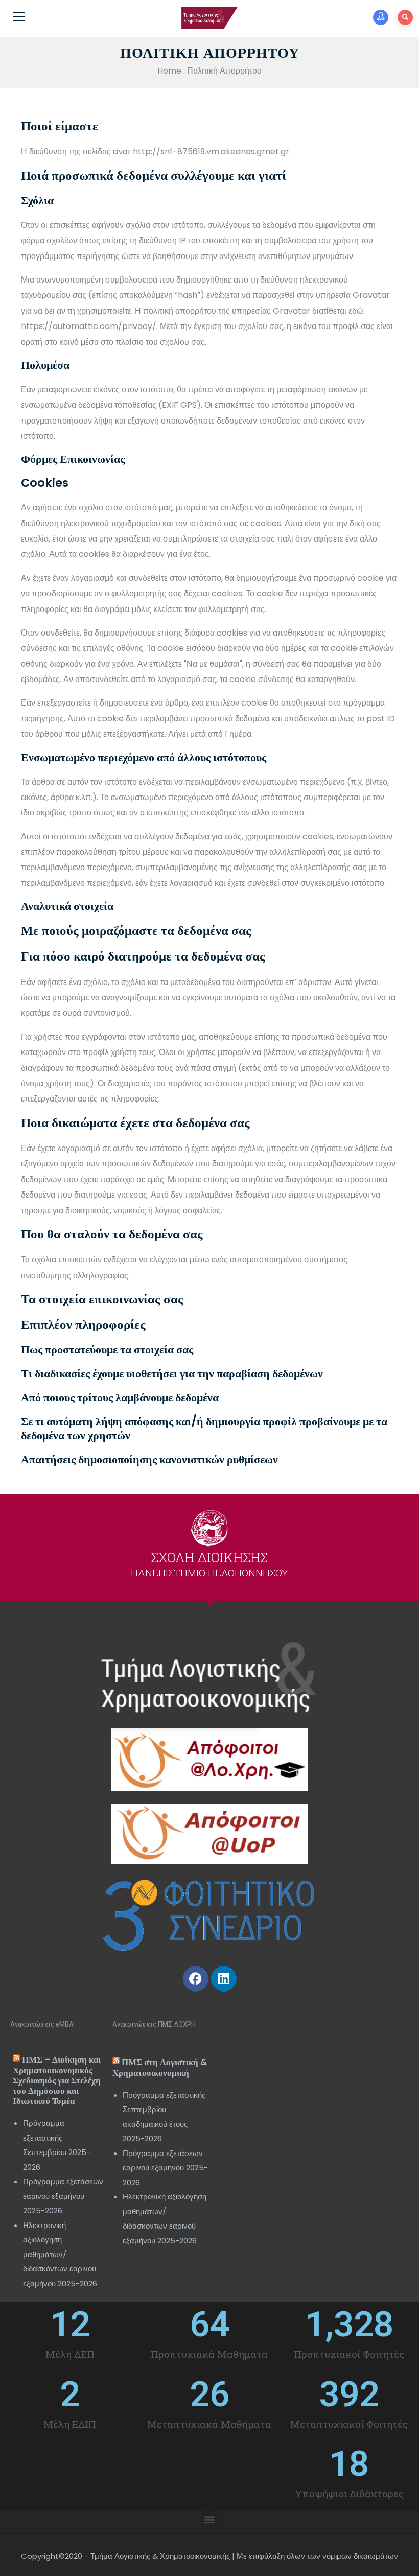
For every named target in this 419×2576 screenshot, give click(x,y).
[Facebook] (196, 1979)
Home (169, 71)
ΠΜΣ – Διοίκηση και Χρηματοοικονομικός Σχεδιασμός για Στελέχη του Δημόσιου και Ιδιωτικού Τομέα (57, 2080)
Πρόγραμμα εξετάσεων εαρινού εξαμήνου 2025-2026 (63, 2196)
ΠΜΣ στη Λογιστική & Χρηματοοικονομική (160, 2067)
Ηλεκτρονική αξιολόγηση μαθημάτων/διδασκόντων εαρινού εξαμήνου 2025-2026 (60, 2254)
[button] (210, 2520)
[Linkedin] (224, 1979)
